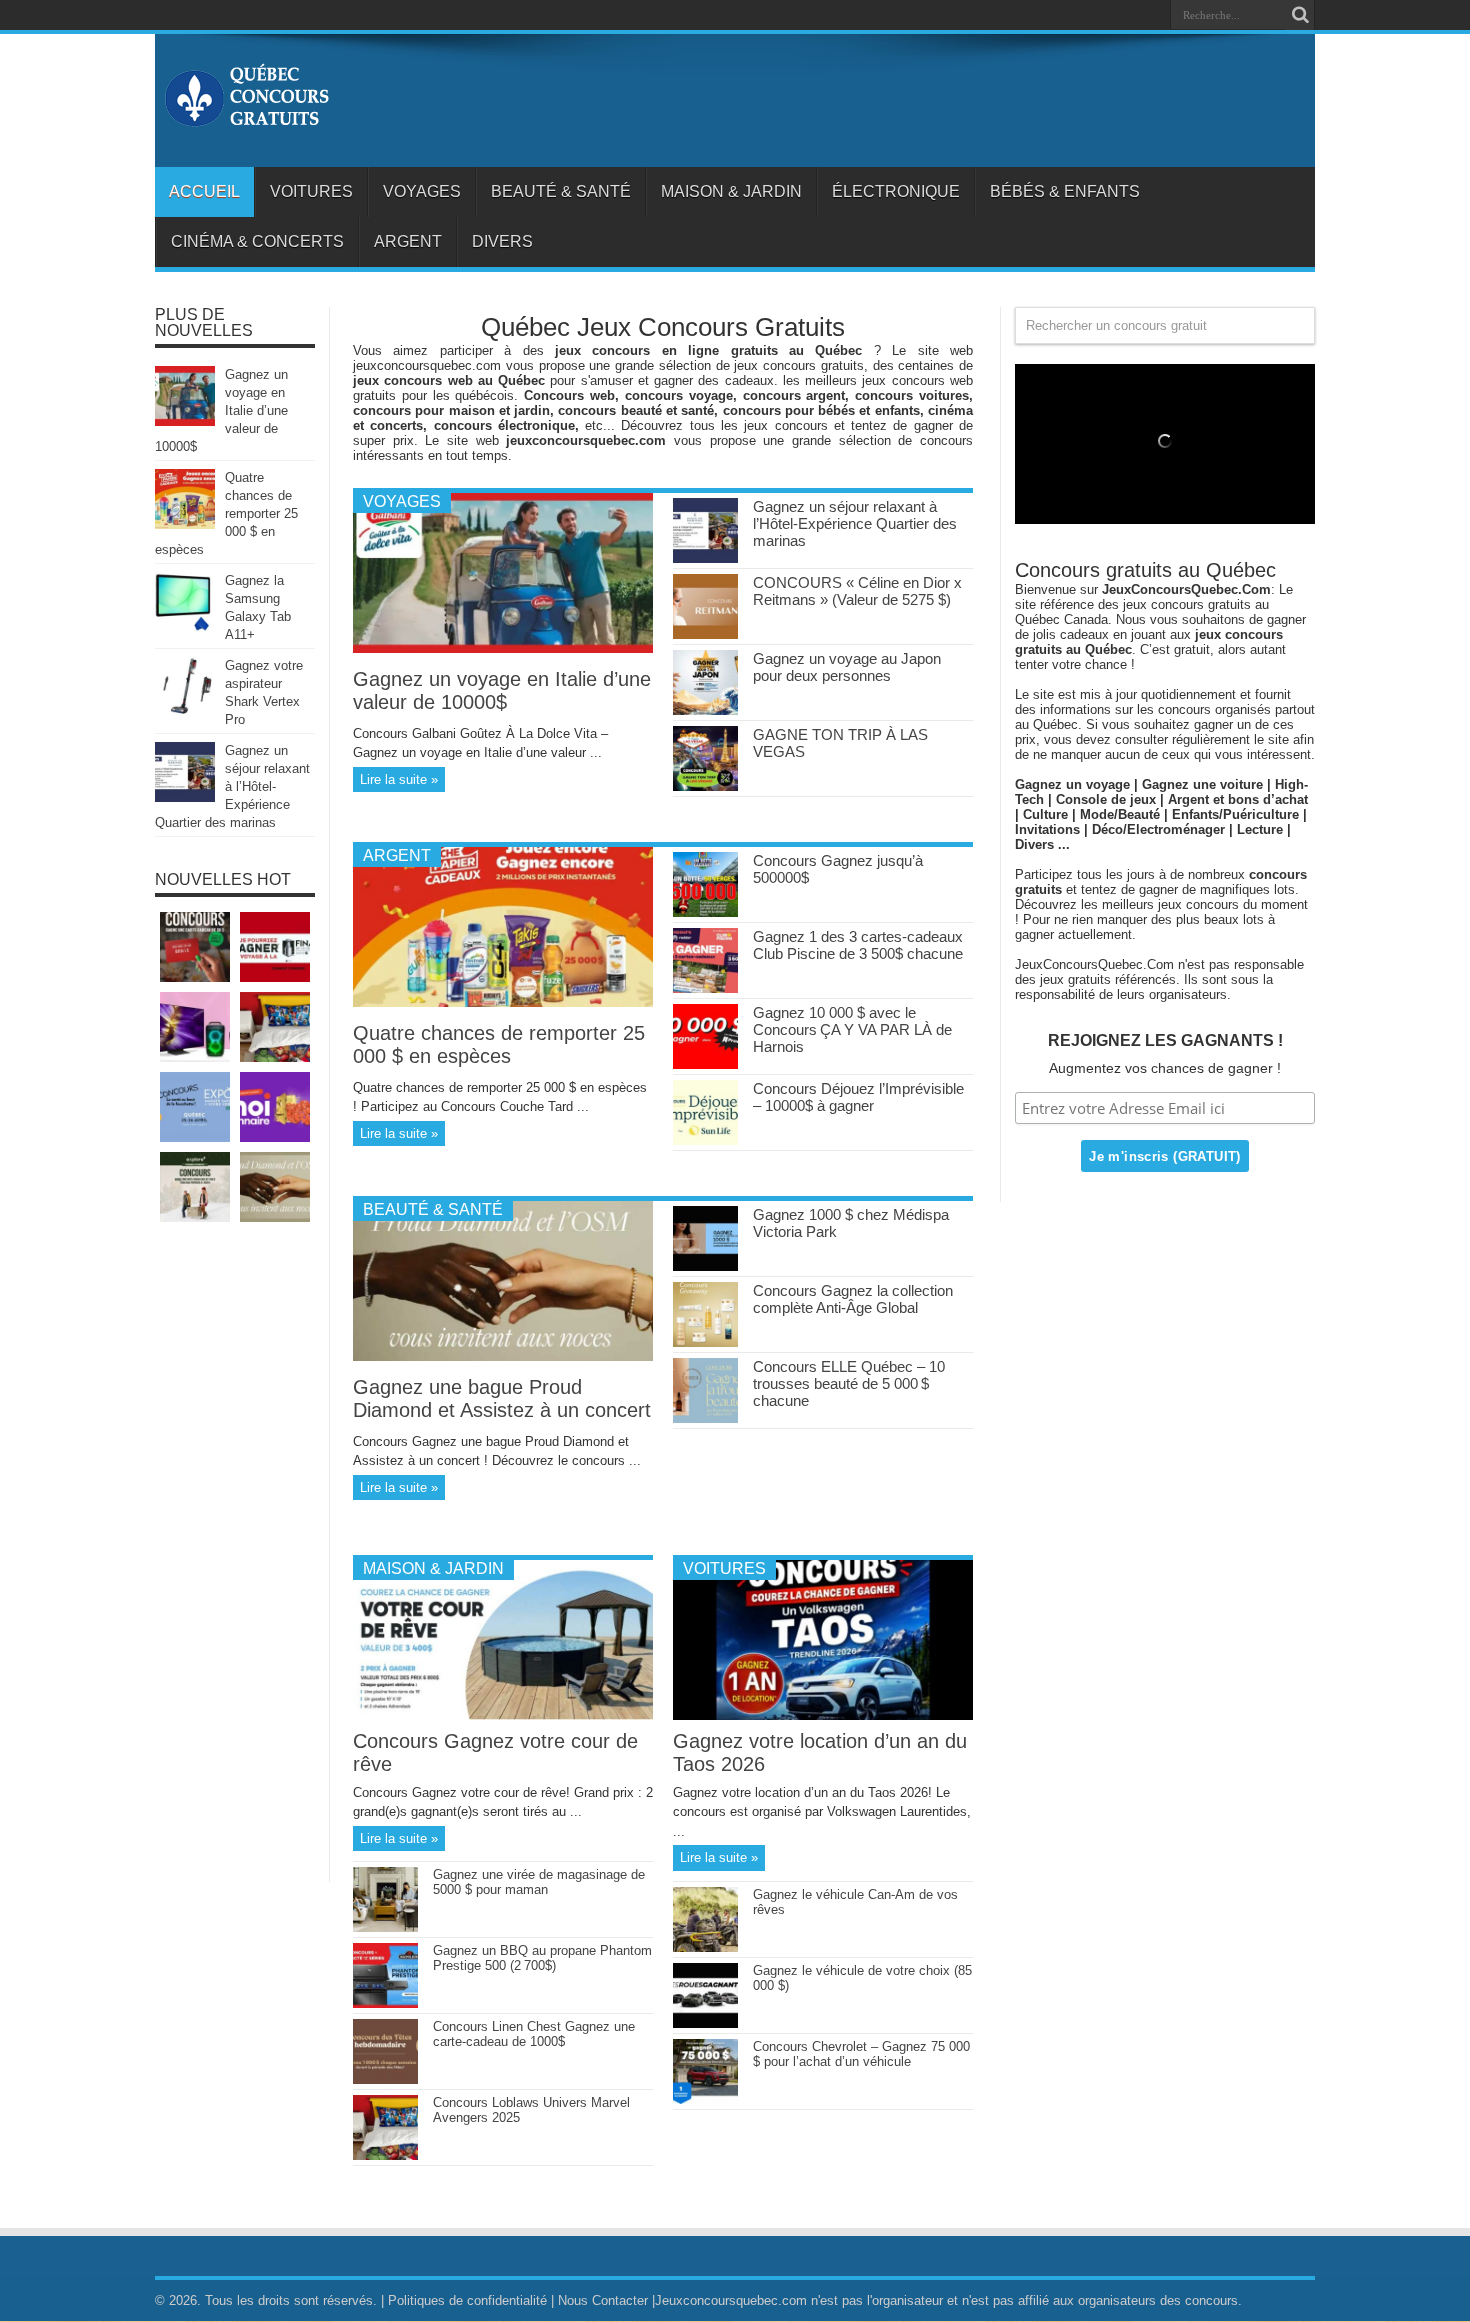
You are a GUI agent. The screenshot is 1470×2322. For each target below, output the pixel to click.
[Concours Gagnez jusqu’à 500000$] (705, 912)
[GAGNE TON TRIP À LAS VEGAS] (705, 786)
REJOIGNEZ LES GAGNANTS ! (1165, 1040)
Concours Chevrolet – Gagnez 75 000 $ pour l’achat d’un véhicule (861, 2054)
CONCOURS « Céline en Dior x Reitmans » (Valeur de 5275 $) (857, 591)
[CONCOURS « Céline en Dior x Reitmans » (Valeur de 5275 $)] (705, 634)
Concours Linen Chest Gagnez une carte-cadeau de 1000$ (534, 2034)
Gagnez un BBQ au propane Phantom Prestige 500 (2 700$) (542, 1958)
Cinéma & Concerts (257, 241)
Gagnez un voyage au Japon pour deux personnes (847, 667)
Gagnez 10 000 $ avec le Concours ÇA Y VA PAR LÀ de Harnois (852, 1029)
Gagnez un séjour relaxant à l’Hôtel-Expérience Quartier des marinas (855, 523)
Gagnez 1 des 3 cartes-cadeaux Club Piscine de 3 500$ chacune (858, 945)
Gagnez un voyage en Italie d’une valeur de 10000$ (502, 690)
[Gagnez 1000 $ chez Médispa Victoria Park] (705, 1266)
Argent (408, 241)
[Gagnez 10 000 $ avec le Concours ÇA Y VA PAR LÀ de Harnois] (705, 1064)
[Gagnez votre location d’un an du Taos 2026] (823, 1715)
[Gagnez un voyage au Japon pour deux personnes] (705, 710)
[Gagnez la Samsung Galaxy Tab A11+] (185, 627)
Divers (502, 241)
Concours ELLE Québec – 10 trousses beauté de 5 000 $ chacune (849, 1383)
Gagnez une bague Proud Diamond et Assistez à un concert (502, 1398)
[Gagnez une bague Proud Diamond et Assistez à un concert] (503, 1356)
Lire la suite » (399, 779)
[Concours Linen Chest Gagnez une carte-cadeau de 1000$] (385, 2079)
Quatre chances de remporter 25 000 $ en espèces (499, 1044)
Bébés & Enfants (1065, 191)
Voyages (422, 191)
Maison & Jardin (731, 191)
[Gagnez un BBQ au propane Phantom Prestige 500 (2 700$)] (385, 2003)
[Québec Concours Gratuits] (246, 117)
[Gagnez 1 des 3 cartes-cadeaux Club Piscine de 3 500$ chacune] (705, 988)
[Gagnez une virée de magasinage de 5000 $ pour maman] (385, 1927)
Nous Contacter (603, 2300)
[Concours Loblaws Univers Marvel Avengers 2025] (385, 2155)
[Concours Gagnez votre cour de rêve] (503, 1715)
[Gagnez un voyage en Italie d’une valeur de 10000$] (503, 648)
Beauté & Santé (561, 191)
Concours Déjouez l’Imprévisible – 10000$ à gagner (858, 1097)
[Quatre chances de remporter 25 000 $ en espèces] (503, 1002)
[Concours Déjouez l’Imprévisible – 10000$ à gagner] (705, 1140)
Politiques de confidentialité (467, 2300)
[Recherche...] (1300, 15)
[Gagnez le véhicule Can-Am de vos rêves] (705, 1947)
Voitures (311, 191)
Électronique (896, 191)
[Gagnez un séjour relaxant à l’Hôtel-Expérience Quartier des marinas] (705, 558)
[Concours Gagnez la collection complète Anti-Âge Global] (705, 1342)
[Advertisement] (235, 1562)
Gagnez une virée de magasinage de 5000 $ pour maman (539, 1882)
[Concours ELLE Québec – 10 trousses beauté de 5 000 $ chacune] (705, 1418)
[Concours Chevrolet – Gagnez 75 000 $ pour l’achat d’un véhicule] (705, 2099)
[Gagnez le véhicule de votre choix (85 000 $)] (705, 2023)
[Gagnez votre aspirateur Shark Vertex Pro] (185, 712)
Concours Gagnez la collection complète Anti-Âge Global (853, 1299)
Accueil (204, 191)
